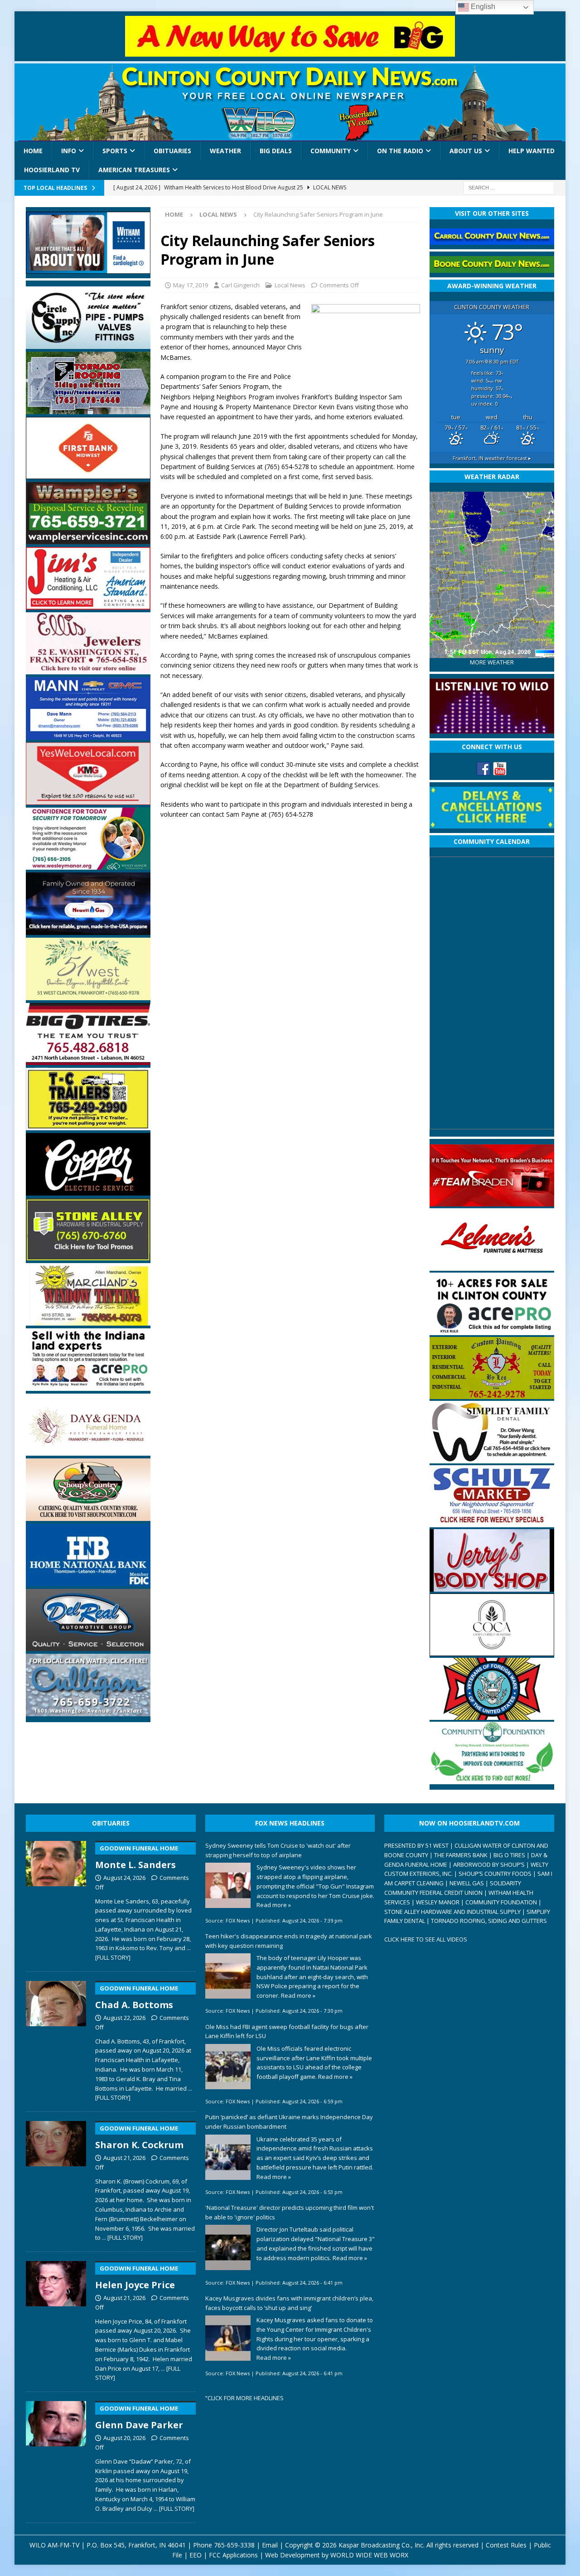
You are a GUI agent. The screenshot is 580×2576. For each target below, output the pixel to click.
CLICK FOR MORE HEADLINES (246, 2398)
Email (270, 2545)
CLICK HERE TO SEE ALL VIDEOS (426, 1939)
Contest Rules (506, 2545)
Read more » (274, 1905)
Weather (225, 151)
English (482, 7)
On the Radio (400, 151)
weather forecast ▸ (492, 458)
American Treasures (134, 170)
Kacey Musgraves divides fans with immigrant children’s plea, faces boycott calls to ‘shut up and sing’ (289, 2303)
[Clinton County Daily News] (290, 102)
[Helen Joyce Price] (56, 2319)
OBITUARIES (111, 1823)
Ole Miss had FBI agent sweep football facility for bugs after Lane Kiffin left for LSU (287, 2031)
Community (331, 151)
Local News (290, 285)
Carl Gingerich (240, 285)
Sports (115, 151)
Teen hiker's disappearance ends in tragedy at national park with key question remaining (289, 1941)
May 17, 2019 (191, 285)
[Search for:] (509, 187)
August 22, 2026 (124, 2018)
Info (69, 151)
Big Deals (276, 151)
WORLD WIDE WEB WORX (369, 2555)
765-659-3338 (234, 2545)
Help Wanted (532, 151)
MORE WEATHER (492, 662)
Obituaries (172, 151)
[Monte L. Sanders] (56, 1899)
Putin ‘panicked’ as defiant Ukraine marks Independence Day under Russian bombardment (289, 2122)
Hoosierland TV (52, 170)
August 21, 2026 (124, 2158)
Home (33, 151)
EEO (196, 2555)
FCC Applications (233, 2555)
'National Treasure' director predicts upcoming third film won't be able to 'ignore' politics (290, 2212)
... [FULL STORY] (122, 2237)
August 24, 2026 (124, 1878)
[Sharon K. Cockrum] (56, 2179)
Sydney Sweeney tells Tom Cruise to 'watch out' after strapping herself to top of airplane (278, 1850)
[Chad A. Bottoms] (56, 2039)
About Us (466, 151)
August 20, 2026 (124, 2438)
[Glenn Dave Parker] (56, 2455)
